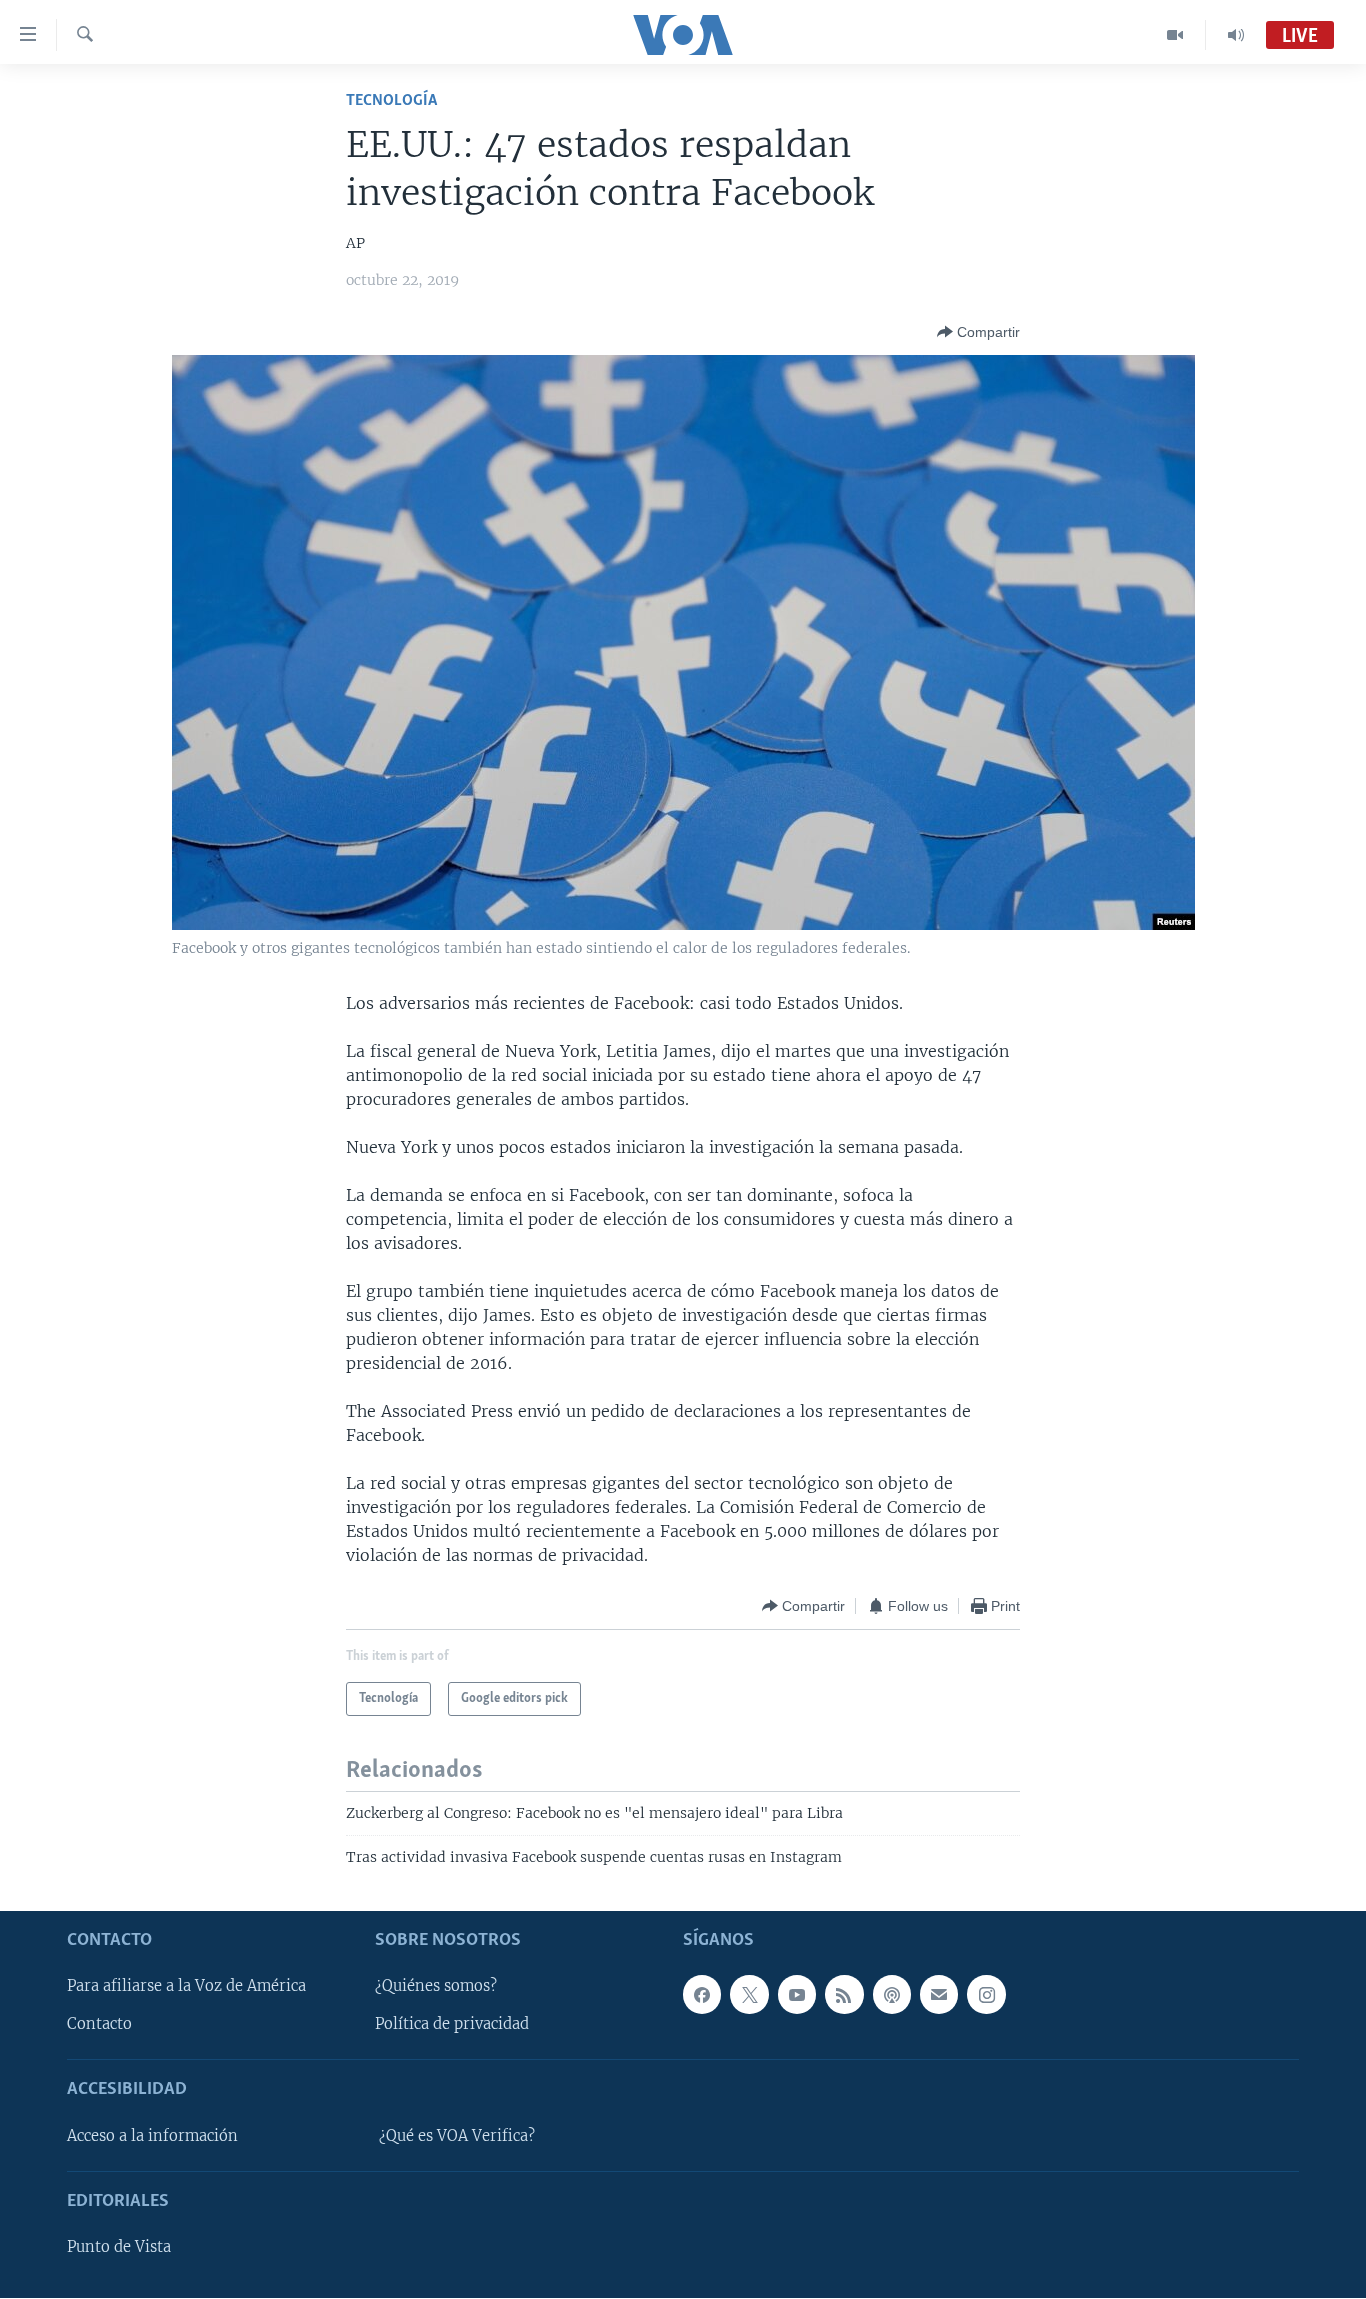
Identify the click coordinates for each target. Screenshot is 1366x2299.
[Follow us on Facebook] (702, 1995)
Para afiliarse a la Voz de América (186, 1987)
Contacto (99, 2025)
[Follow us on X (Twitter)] (749, 1995)
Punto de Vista (119, 2248)
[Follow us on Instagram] (986, 1995)
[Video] (1175, 35)
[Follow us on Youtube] (797, 1995)
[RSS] (844, 1995)
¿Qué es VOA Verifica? (457, 2136)
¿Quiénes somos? (436, 1987)
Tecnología (391, 100)
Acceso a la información (152, 2136)
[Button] (978, 332)
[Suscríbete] (939, 1995)
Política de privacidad (452, 2025)
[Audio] (1236, 35)
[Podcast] (892, 1995)
